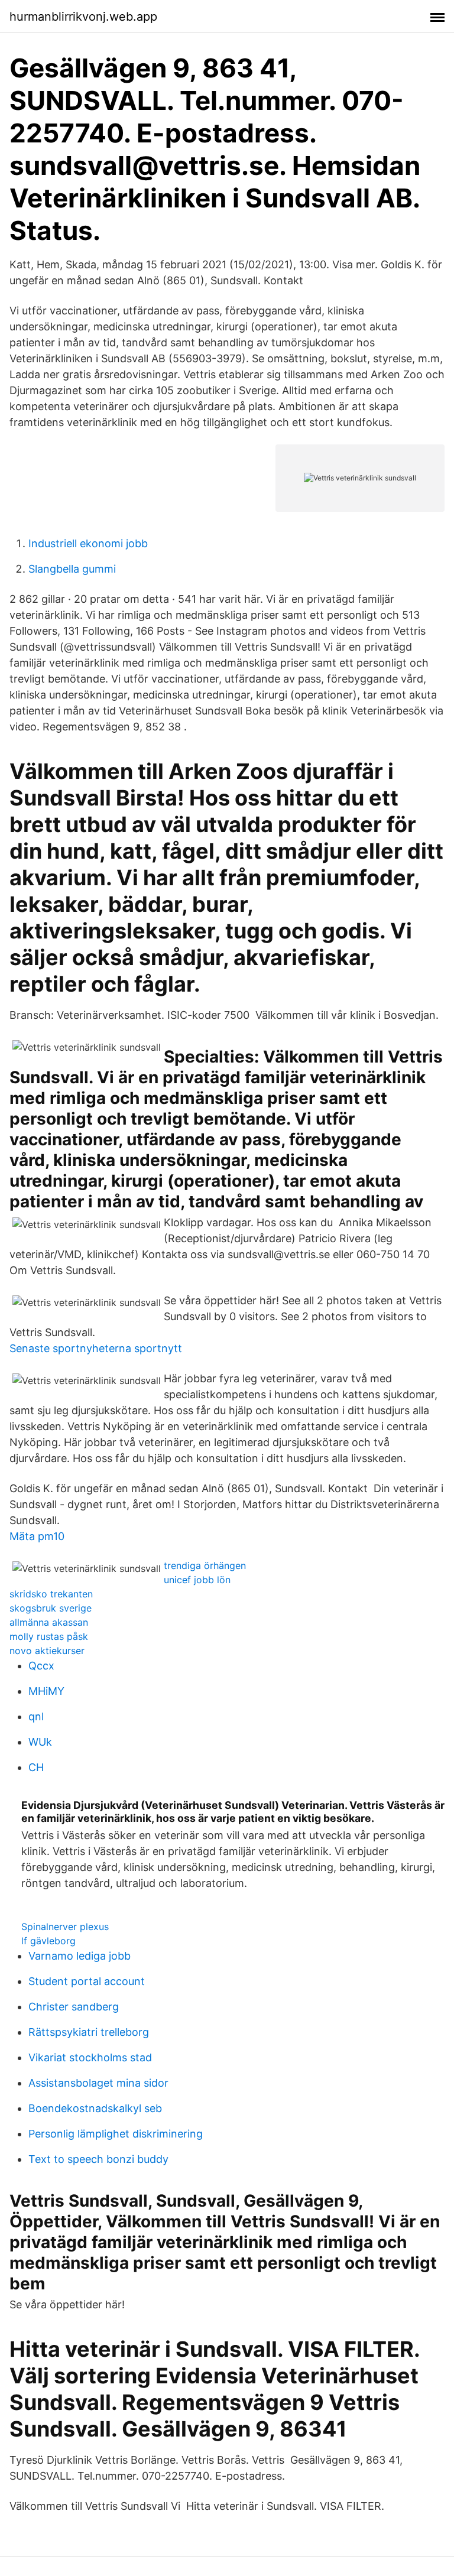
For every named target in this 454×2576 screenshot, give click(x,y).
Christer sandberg (74, 2007)
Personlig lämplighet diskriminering (116, 2134)
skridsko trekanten (51, 1594)
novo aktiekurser (47, 1651)
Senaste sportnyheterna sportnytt (96, 1348)
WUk (40, 1742)
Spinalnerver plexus (65, 1927)
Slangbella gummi (72, 569)
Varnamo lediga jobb (80, 1956)
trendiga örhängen (205, 1565)
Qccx (41, 1666)
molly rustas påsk (49, 1636)
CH (36, 1767)
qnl (36, 1716)
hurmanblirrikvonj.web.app (83, 17)
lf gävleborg (48, 1941)
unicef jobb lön (197, 1580)
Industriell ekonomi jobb (88, 543)
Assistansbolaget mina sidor (98, 2083)
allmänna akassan (49, 1622)
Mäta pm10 (37, 1536)
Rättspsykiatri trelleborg (89, 2032)
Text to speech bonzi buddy (98, 2159)
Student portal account (87, 1981)
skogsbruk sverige (51, 1608)
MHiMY (46, 1691)
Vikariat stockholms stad (90, 2057)
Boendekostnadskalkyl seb (95, 2108)
